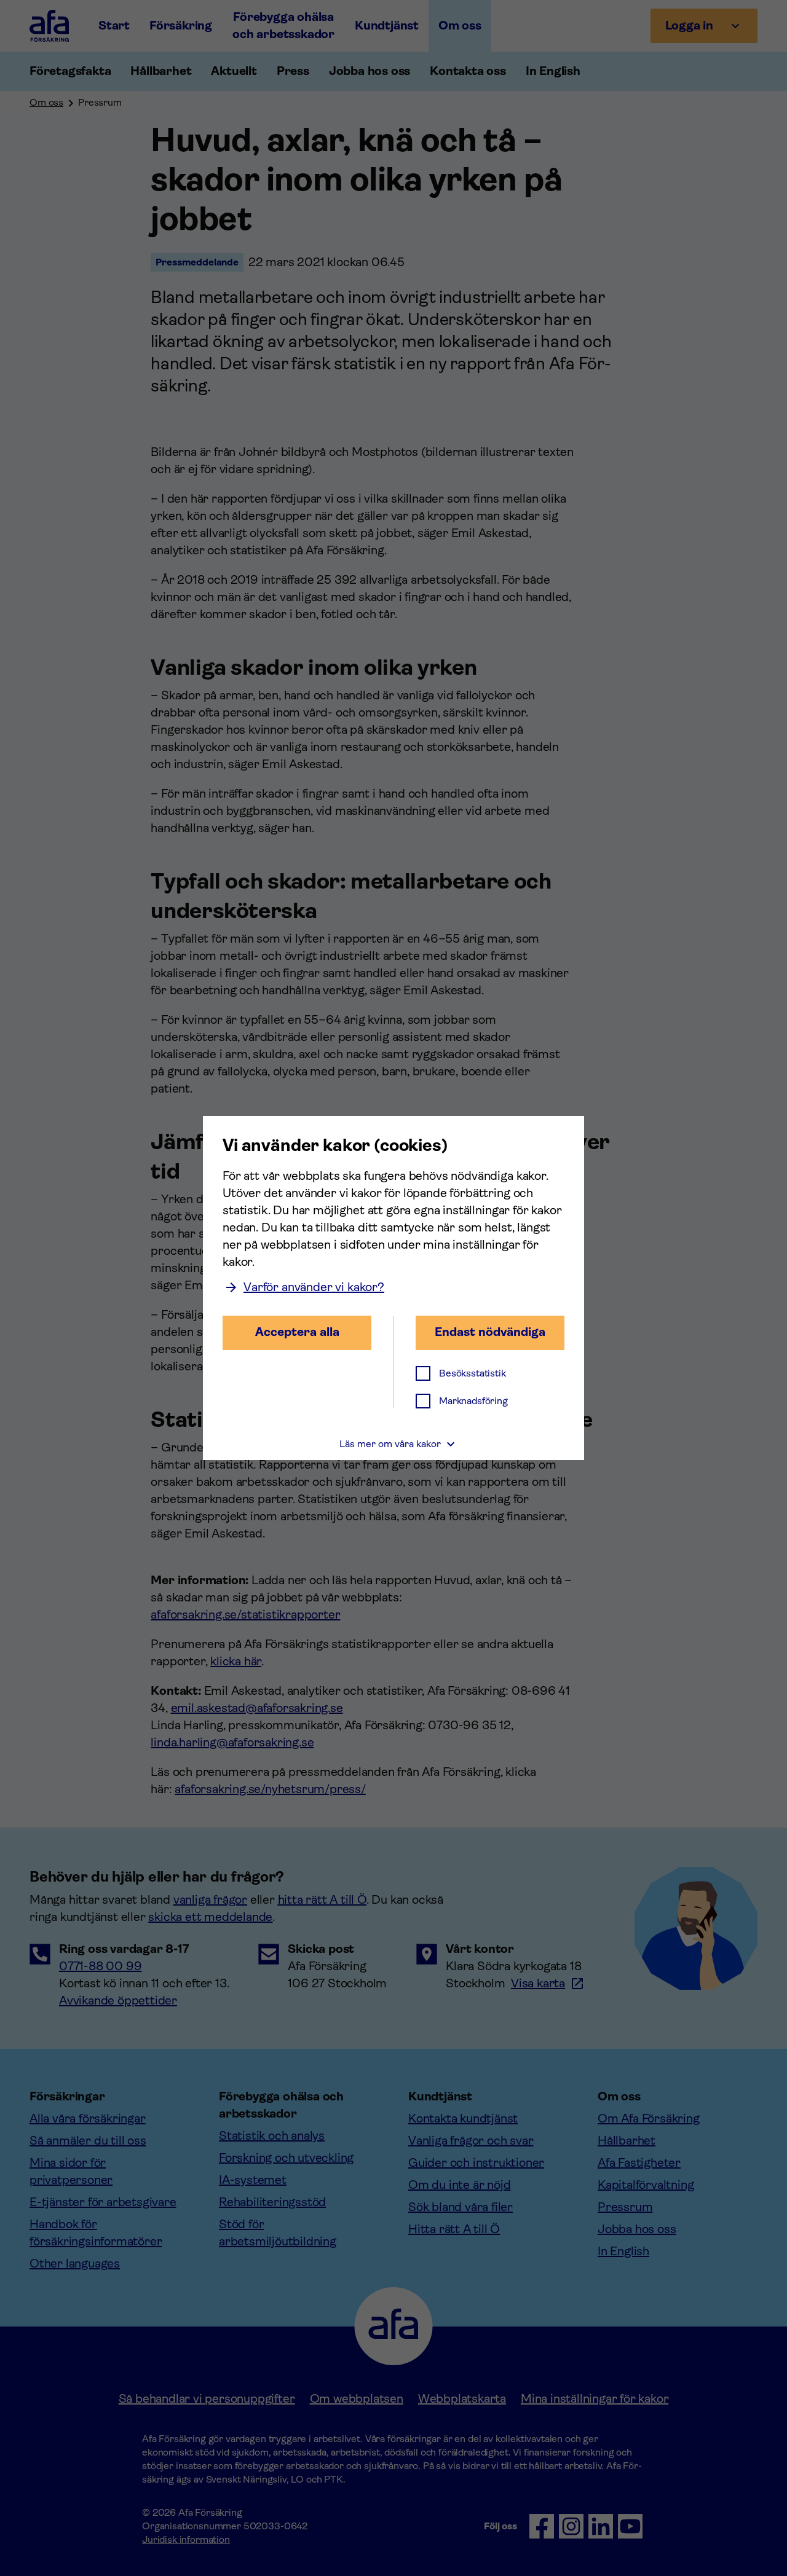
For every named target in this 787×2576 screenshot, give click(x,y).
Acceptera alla (297, 1332)
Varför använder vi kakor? (314, 1287)
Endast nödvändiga (490, 1332)
